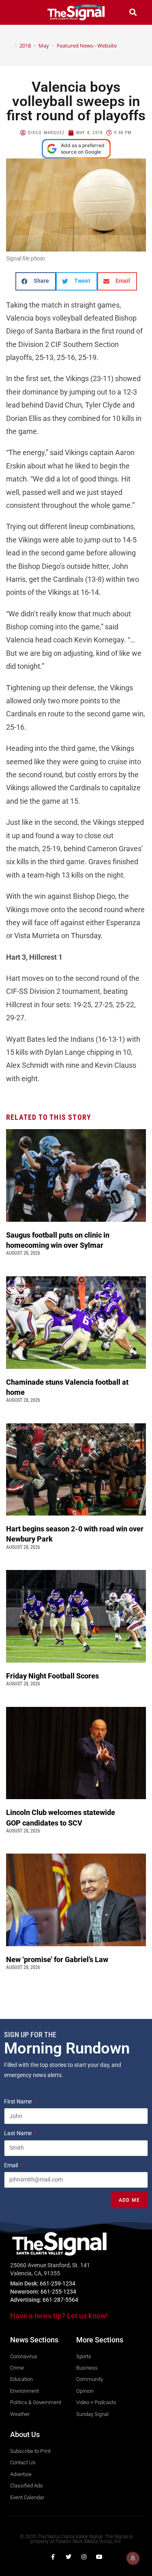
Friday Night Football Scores (54, 1676)
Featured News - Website (87, 46)
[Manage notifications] (133, 2558)
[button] (19, 12)
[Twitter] (69, 2557)
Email (12, 2165)
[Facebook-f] (53, 2557)
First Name (18, 2101)
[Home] (10, 46)
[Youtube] (99, 2557)
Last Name (18, 2133)
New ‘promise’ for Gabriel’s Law (58, 1959)
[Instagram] (84, 2557)
